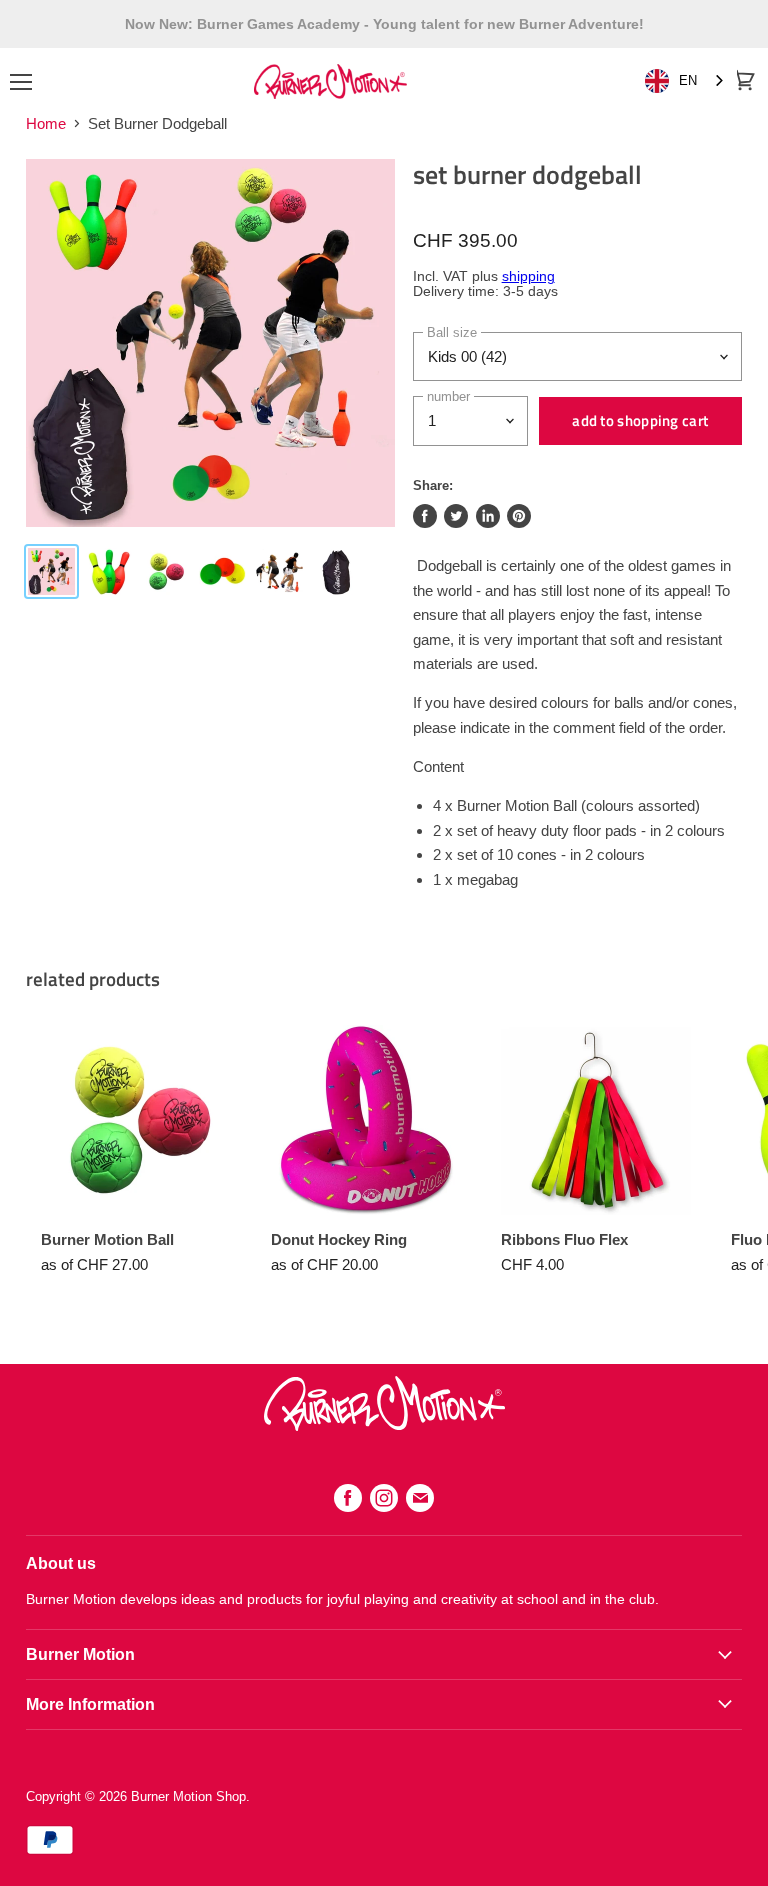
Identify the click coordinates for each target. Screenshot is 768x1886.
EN (688, 80)
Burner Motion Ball (107, 1239)
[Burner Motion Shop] (384, 1425)
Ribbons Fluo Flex (564, 1239)
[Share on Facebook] (425, 516)
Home (46, 123)
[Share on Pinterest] (519, 516)
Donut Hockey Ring (339, 1239)
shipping (528, 276)
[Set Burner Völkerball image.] (210, 343)
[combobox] (686, 81)
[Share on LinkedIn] (488, 516)
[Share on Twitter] (456, 516)
